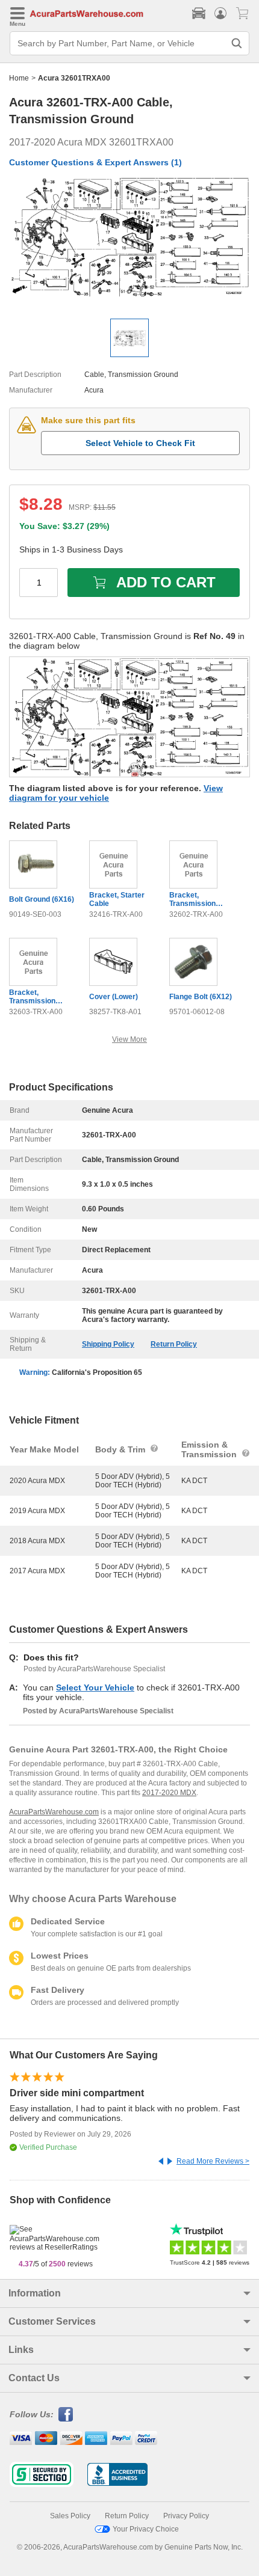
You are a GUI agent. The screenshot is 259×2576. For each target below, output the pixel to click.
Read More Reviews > (213, 2161)
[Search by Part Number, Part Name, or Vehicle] (237, 43)
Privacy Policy (186, 2516)
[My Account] (220, 13)
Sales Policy (70, 2516)
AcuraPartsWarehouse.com (54, 1812)
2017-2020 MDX (169, 1793)
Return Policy (174, 1344)
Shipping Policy (108, 1344)
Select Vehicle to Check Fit (140, 443)
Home (19, 78)
